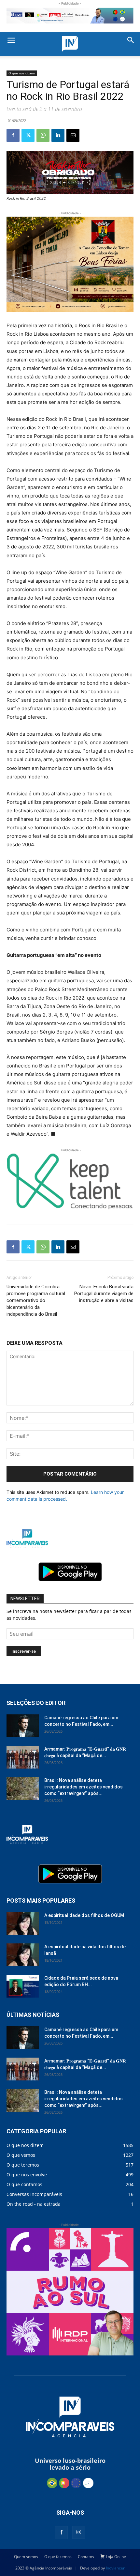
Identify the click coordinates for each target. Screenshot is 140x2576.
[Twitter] (28, 135)
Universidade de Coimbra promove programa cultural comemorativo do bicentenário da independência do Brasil (36, 1300)
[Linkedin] (58, 135)
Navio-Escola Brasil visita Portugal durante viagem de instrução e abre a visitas (104, 1294)
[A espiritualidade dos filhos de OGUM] (23, 1924)
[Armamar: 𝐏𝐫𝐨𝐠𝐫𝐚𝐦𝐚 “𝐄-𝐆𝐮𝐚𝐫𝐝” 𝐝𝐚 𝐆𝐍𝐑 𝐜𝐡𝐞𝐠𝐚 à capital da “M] (23, 1757)
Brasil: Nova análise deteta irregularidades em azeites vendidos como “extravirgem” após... (84, 1787)
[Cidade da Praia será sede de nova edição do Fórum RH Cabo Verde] (23, 1986)
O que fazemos (58, 2557)
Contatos (86, 2557)
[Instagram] (79, 2532)
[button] (11, 41)
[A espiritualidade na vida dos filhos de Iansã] (23, 1955)
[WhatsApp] (43, 135)
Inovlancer (115, 2568)
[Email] (73, 135)
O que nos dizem (22, 73)
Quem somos (26, 2557)
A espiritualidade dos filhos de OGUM (84, 1915)
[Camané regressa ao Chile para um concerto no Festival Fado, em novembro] (23, 1726)
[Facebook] (13, 135)
